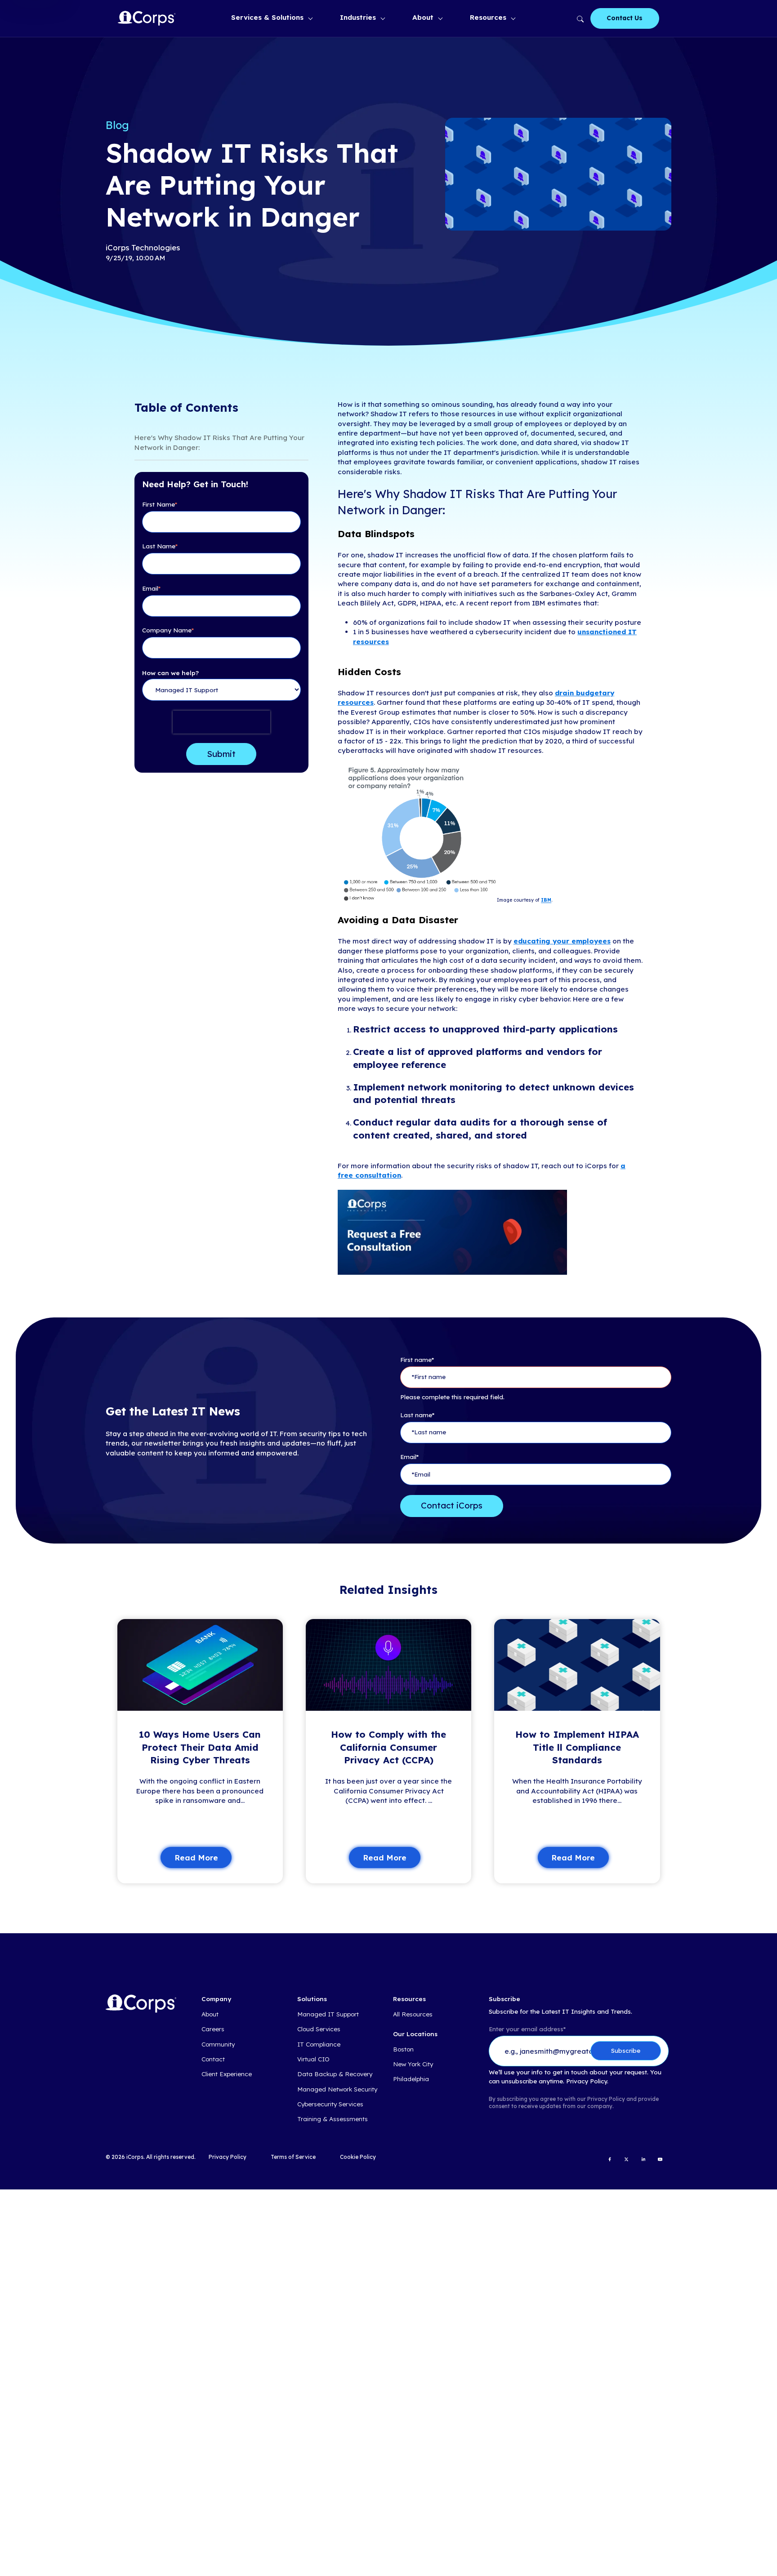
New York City (413, 2064)
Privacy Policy (228, 2157)
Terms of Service (293, 2157)
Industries (358, 17)
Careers (213, 2029)
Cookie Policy (358, 2157)
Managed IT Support (328, 2014)
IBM (546, 901)
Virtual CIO (313, 2059)
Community (218, 2044)
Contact (213, 2059)
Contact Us (625, 18)
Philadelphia (411, 2079)
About (423, 17)
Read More (196, 1857)
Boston (403, 2049)
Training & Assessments (333, 2119)
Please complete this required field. (452, 1397)
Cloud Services (319, 2029)
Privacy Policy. (587, 2081)
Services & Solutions (267, 17)
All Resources (413, 2014)
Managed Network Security (337, 2089)
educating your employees (562, 941)
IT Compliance (319, 2044)
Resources (488, 17)
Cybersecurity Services (330, 2104)
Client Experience (227, 2074)
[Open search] (579, 18)
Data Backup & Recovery (335, 2074)
